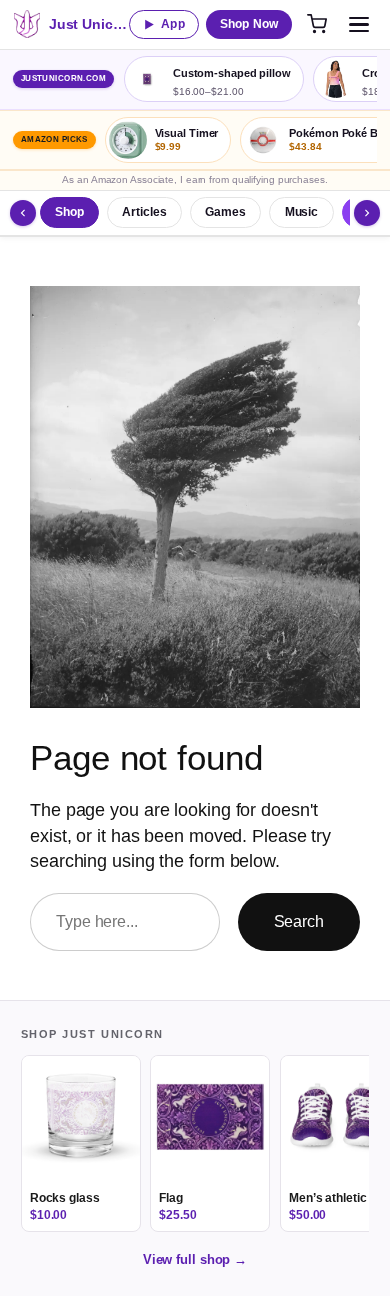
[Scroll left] (23, 213)
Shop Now (249, 24)
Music (302, 212)
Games (225, 212)
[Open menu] (359, 24)
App (172, 24)
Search (299, 921)
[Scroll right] (367, 213)
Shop (69, 212)
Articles (144, 212)
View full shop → (195, 1259)
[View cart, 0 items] (317, 24)
